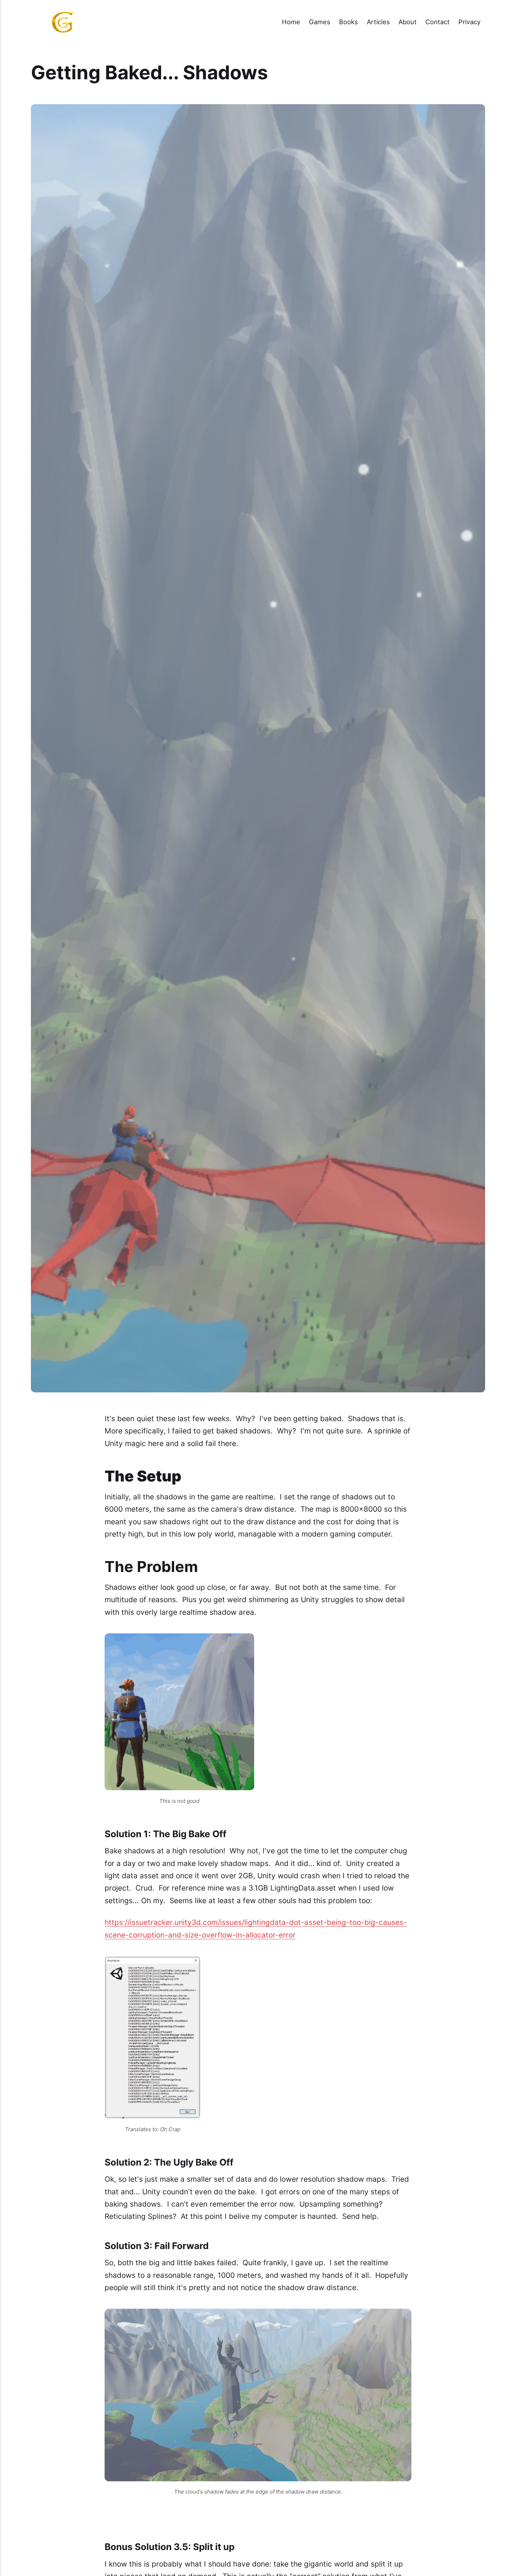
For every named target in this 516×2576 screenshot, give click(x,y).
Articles (378, 22)
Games (320, 22)
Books (349, 22)
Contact (438, 22)
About (408, 22)
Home (291, 22)
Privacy (469, 22)
